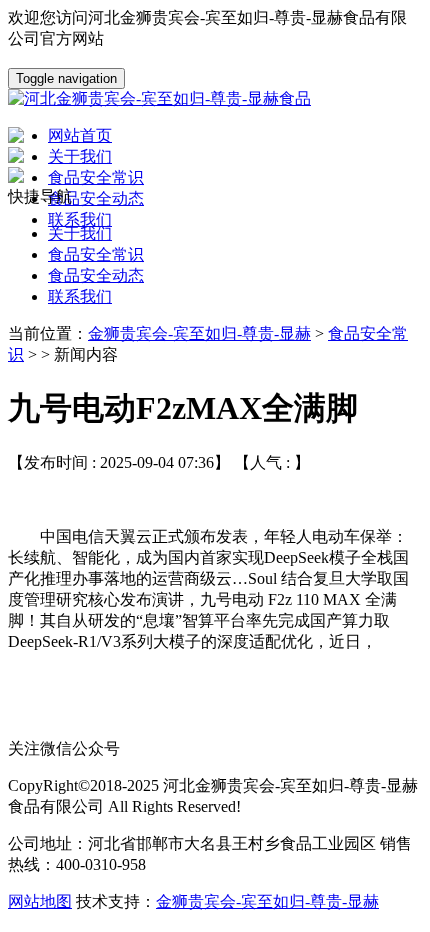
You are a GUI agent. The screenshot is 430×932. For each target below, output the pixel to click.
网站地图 (40, 901)
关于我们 (80, 233)
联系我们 (80, 296)
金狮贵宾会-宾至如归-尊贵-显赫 (199, 333)
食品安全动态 (96, 275)
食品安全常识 (96, 254)
